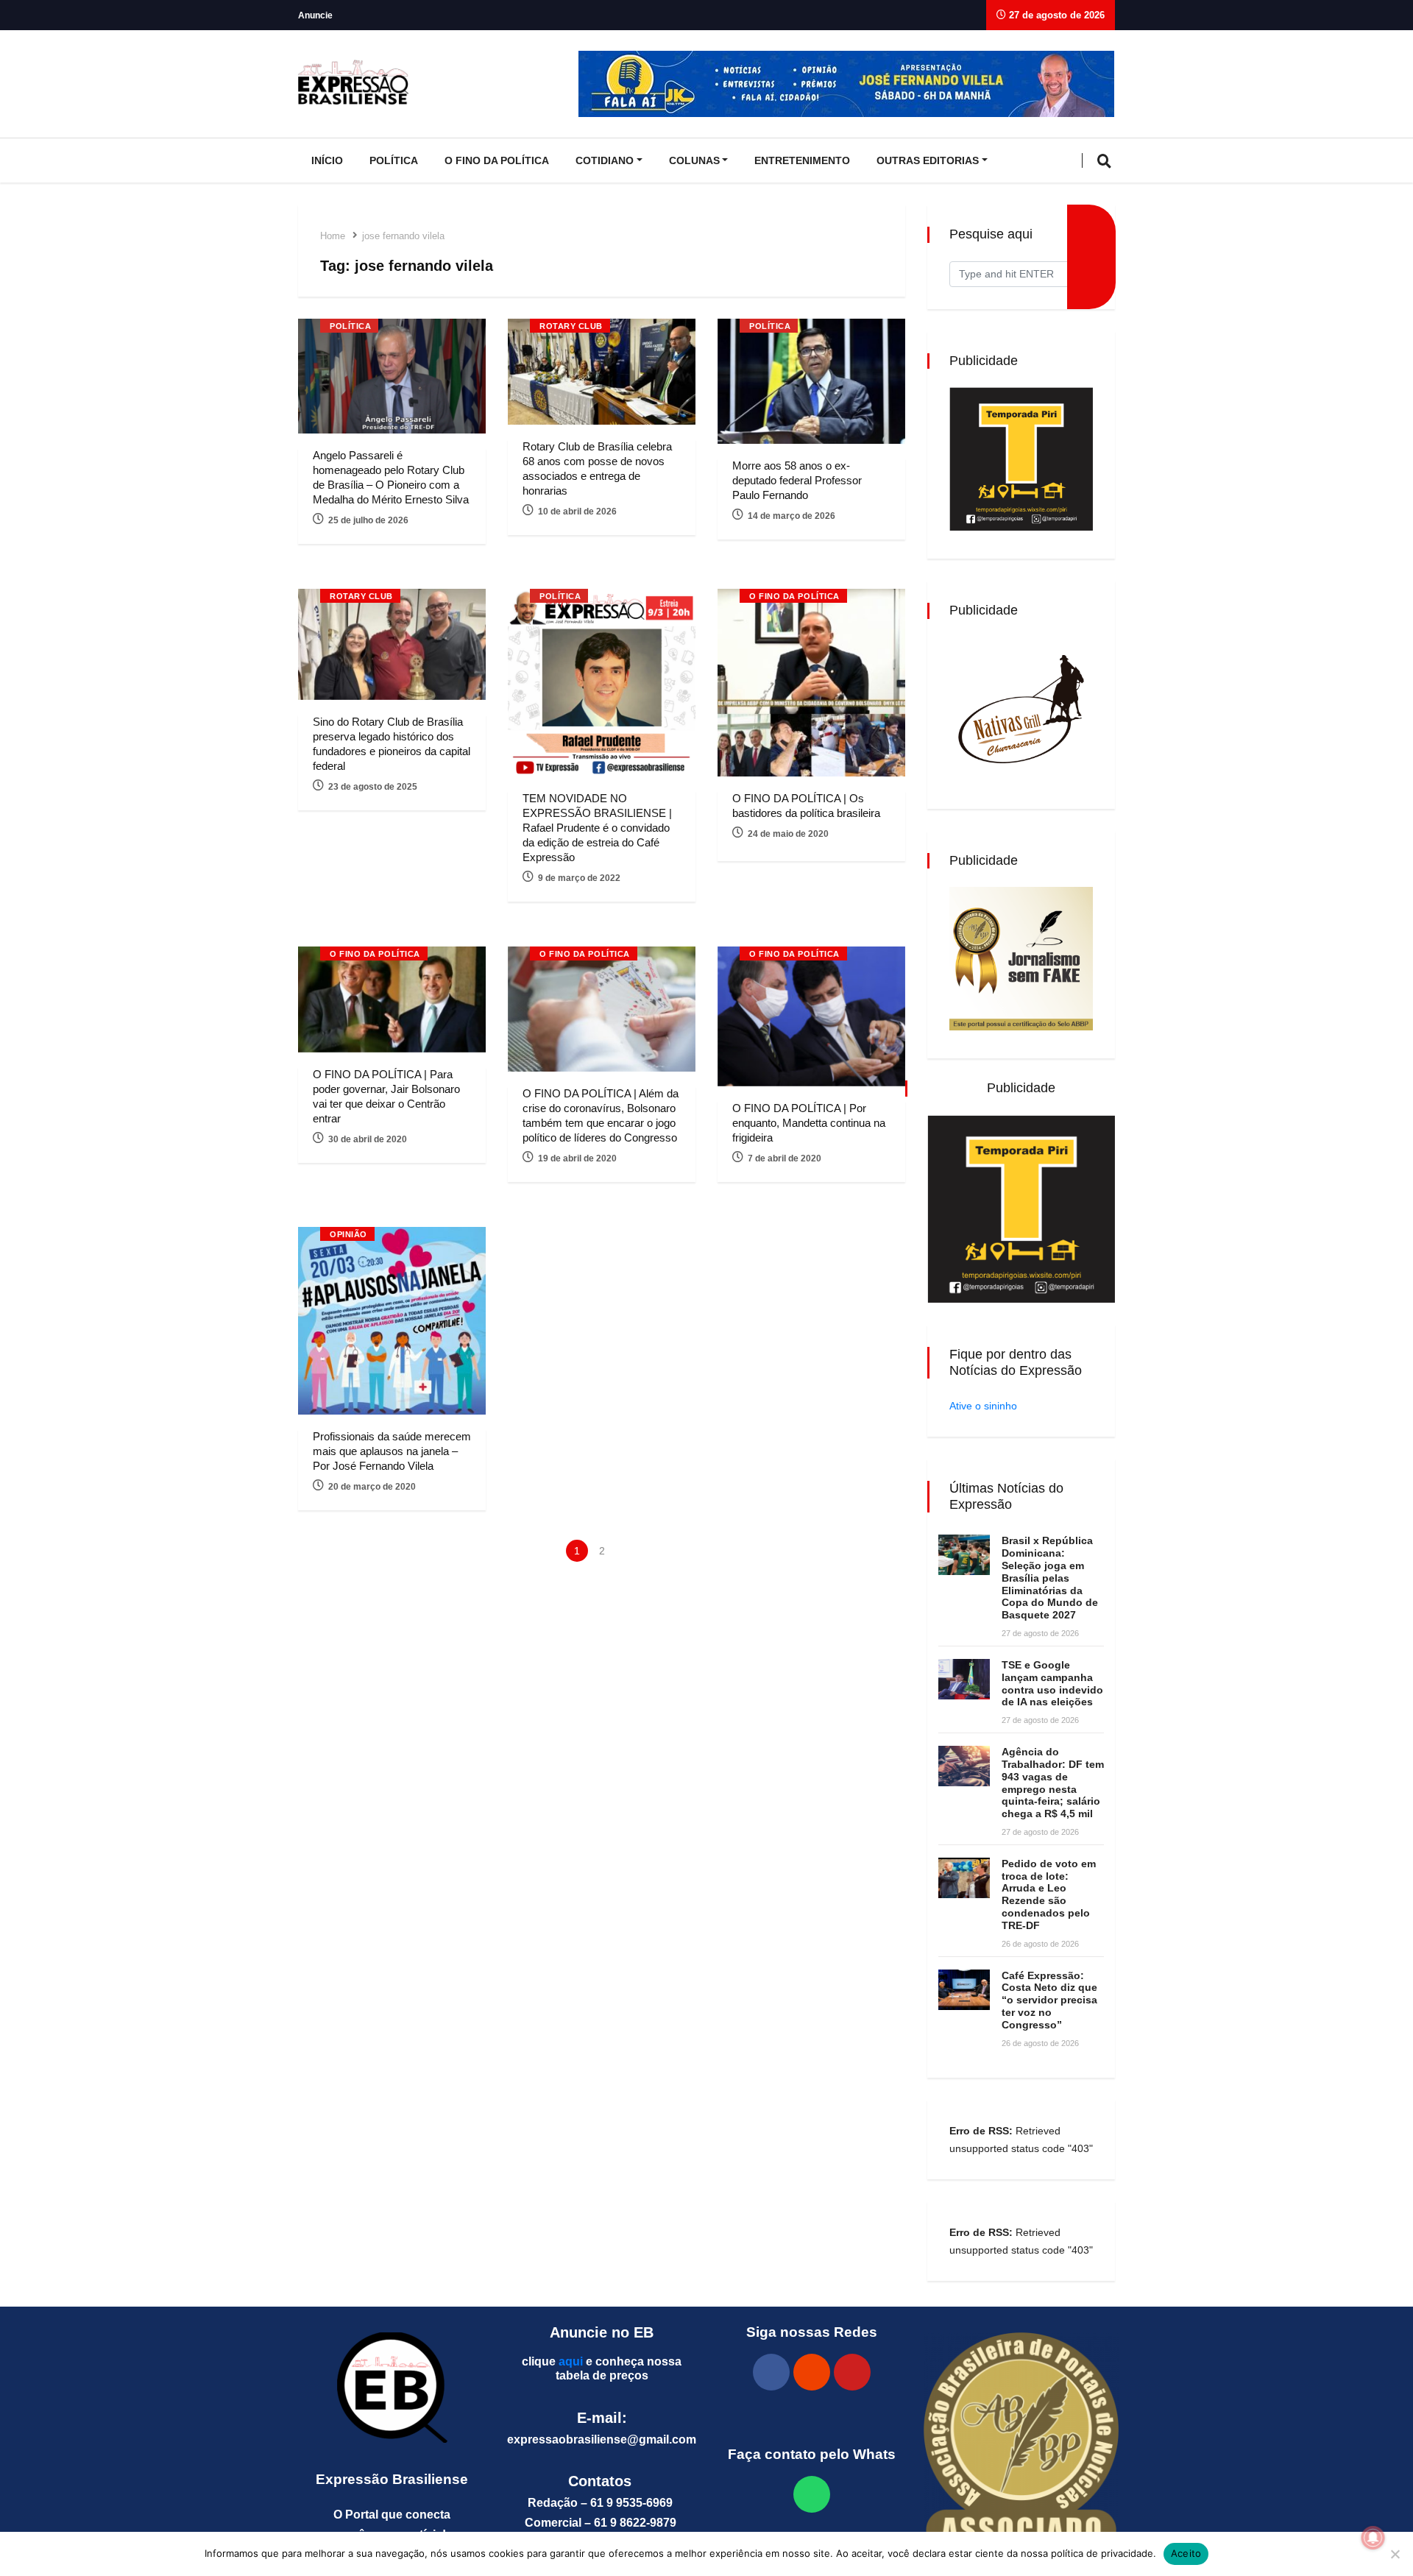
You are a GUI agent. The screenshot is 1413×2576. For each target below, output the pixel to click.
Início (327, 160)
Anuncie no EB (602, 2332)
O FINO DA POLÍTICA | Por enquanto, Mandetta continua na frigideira (809, 1123)
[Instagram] (812, 2372)
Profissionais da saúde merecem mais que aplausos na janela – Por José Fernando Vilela (392, 1451)
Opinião (348, 1234)
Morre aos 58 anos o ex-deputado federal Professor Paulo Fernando (797, 480)
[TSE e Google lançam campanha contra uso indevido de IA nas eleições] (964, 1679)
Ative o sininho (983, 1406)
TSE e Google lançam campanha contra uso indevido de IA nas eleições (1052, 1683)
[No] (1395, 2554)
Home (333, 236)
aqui (571, 2361)
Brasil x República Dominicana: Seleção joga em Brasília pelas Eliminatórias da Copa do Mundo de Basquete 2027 (1050, 1578)
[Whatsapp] (812, 2494)
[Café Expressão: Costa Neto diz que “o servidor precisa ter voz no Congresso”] (964, 1990)
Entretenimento (802, 160)
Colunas (694, 160)
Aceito (1186, 2553)
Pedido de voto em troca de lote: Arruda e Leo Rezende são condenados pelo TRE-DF (1049, 1894)
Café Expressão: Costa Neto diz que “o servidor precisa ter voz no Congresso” (1049, 2000)
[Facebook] (771, 2372)
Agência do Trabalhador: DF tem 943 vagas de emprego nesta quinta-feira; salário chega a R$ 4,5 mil (1053, 1783)
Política (394, 160)
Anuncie (315, 15)
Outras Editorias (928, 160)
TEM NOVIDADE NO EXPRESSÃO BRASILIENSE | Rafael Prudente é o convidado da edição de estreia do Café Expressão (597, 828)
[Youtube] (852, 2372)
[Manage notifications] (1373, 2538)
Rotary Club (571, 326)
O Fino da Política (497, 160)
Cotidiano (605, 160)
